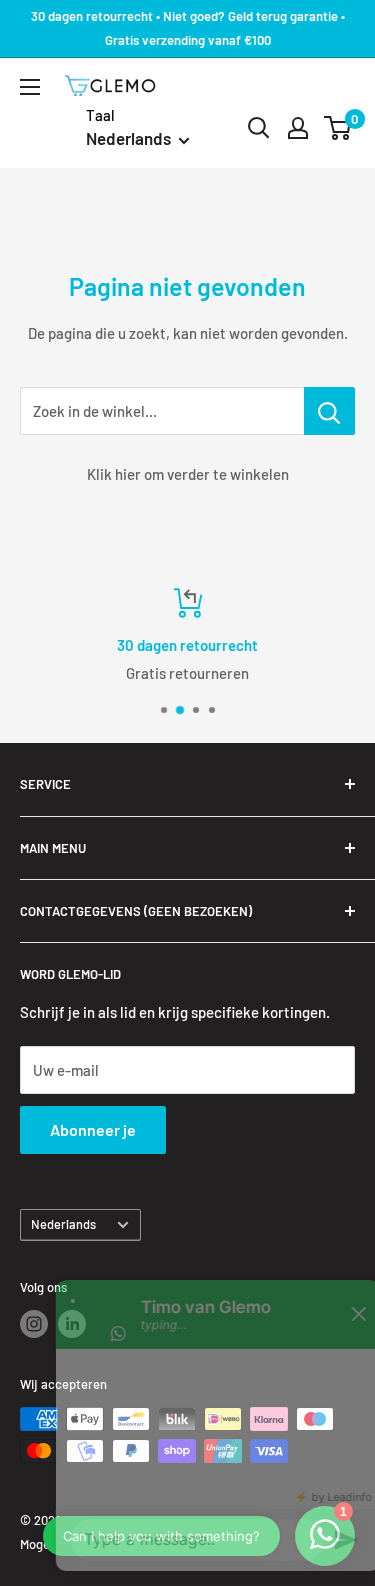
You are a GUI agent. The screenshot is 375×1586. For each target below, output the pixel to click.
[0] (338, 128)
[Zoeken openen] (259, 128)
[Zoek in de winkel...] (329, 411)
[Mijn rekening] (298, 128)
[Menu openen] (30, 87)
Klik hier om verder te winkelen (188, 474)
